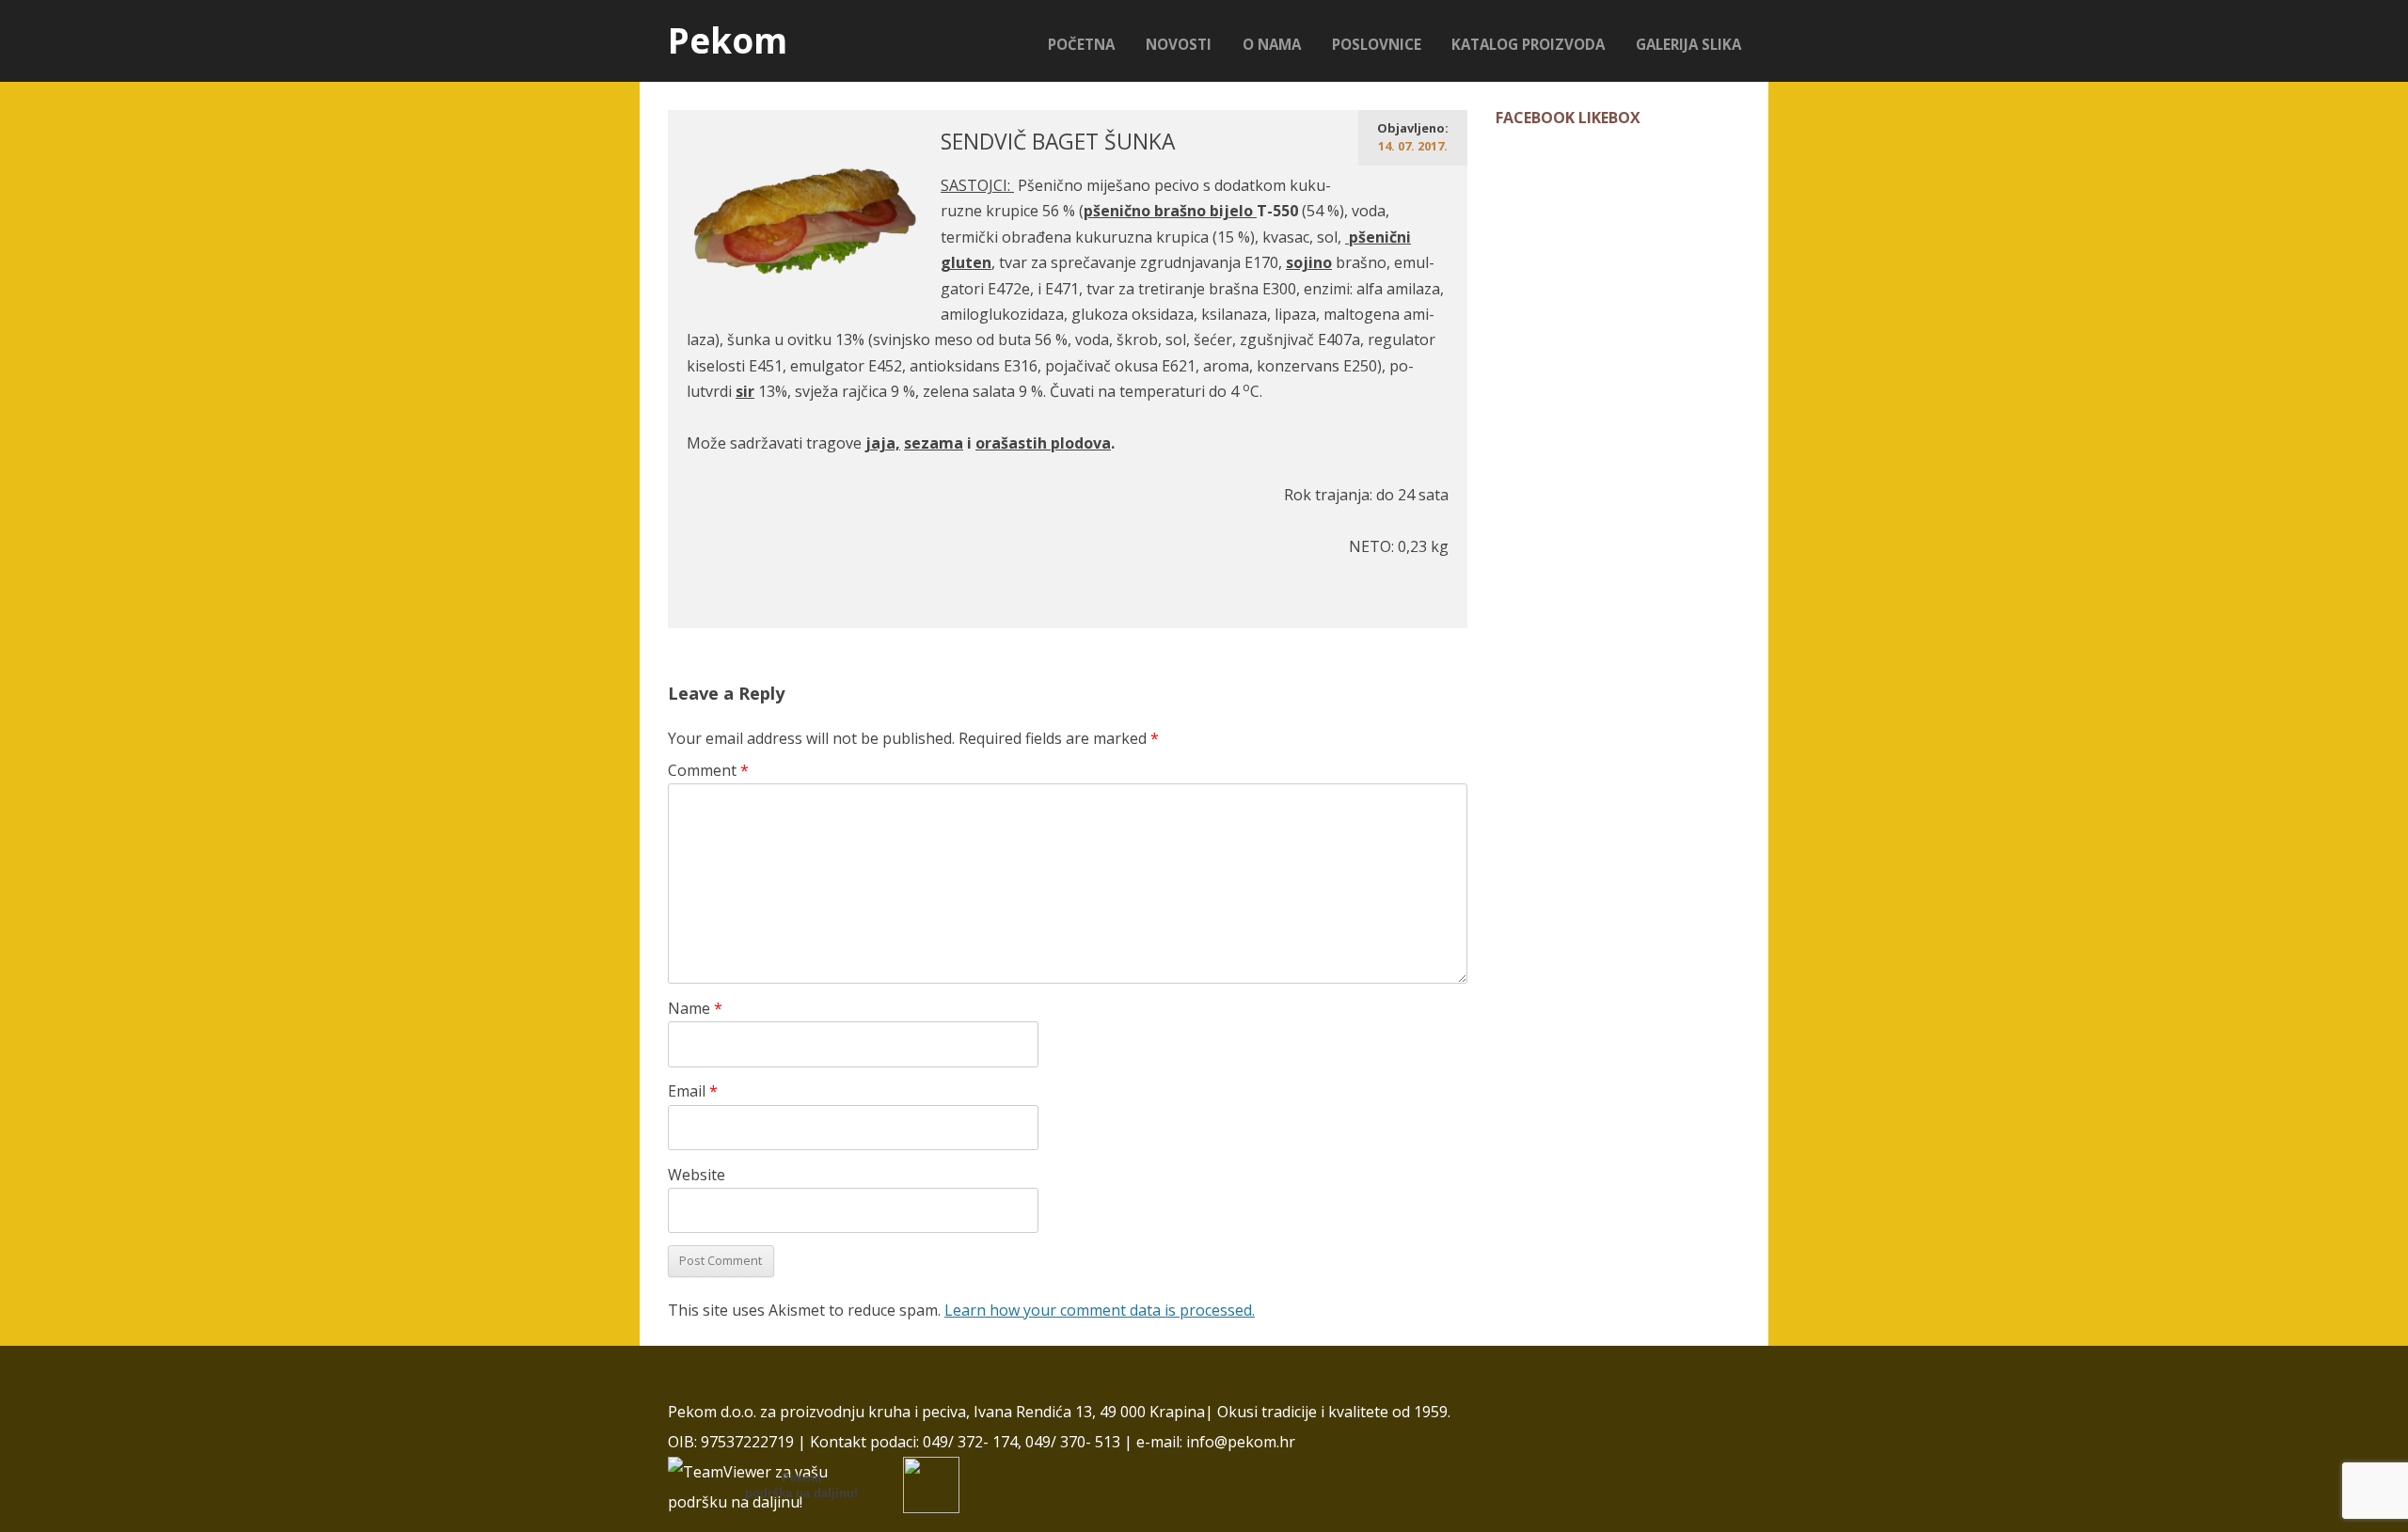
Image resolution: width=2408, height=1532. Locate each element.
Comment (708, 770)
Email (693, 1091)
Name (695, 1008)
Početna (1081, 44)
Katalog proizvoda (1528, 44)
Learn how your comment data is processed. (1100, 1310)
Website (697, 1175)
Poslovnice (1377, 44)
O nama (1272, 44)
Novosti (1179, 44)
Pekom (728, 41)
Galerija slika (1688, 44)
